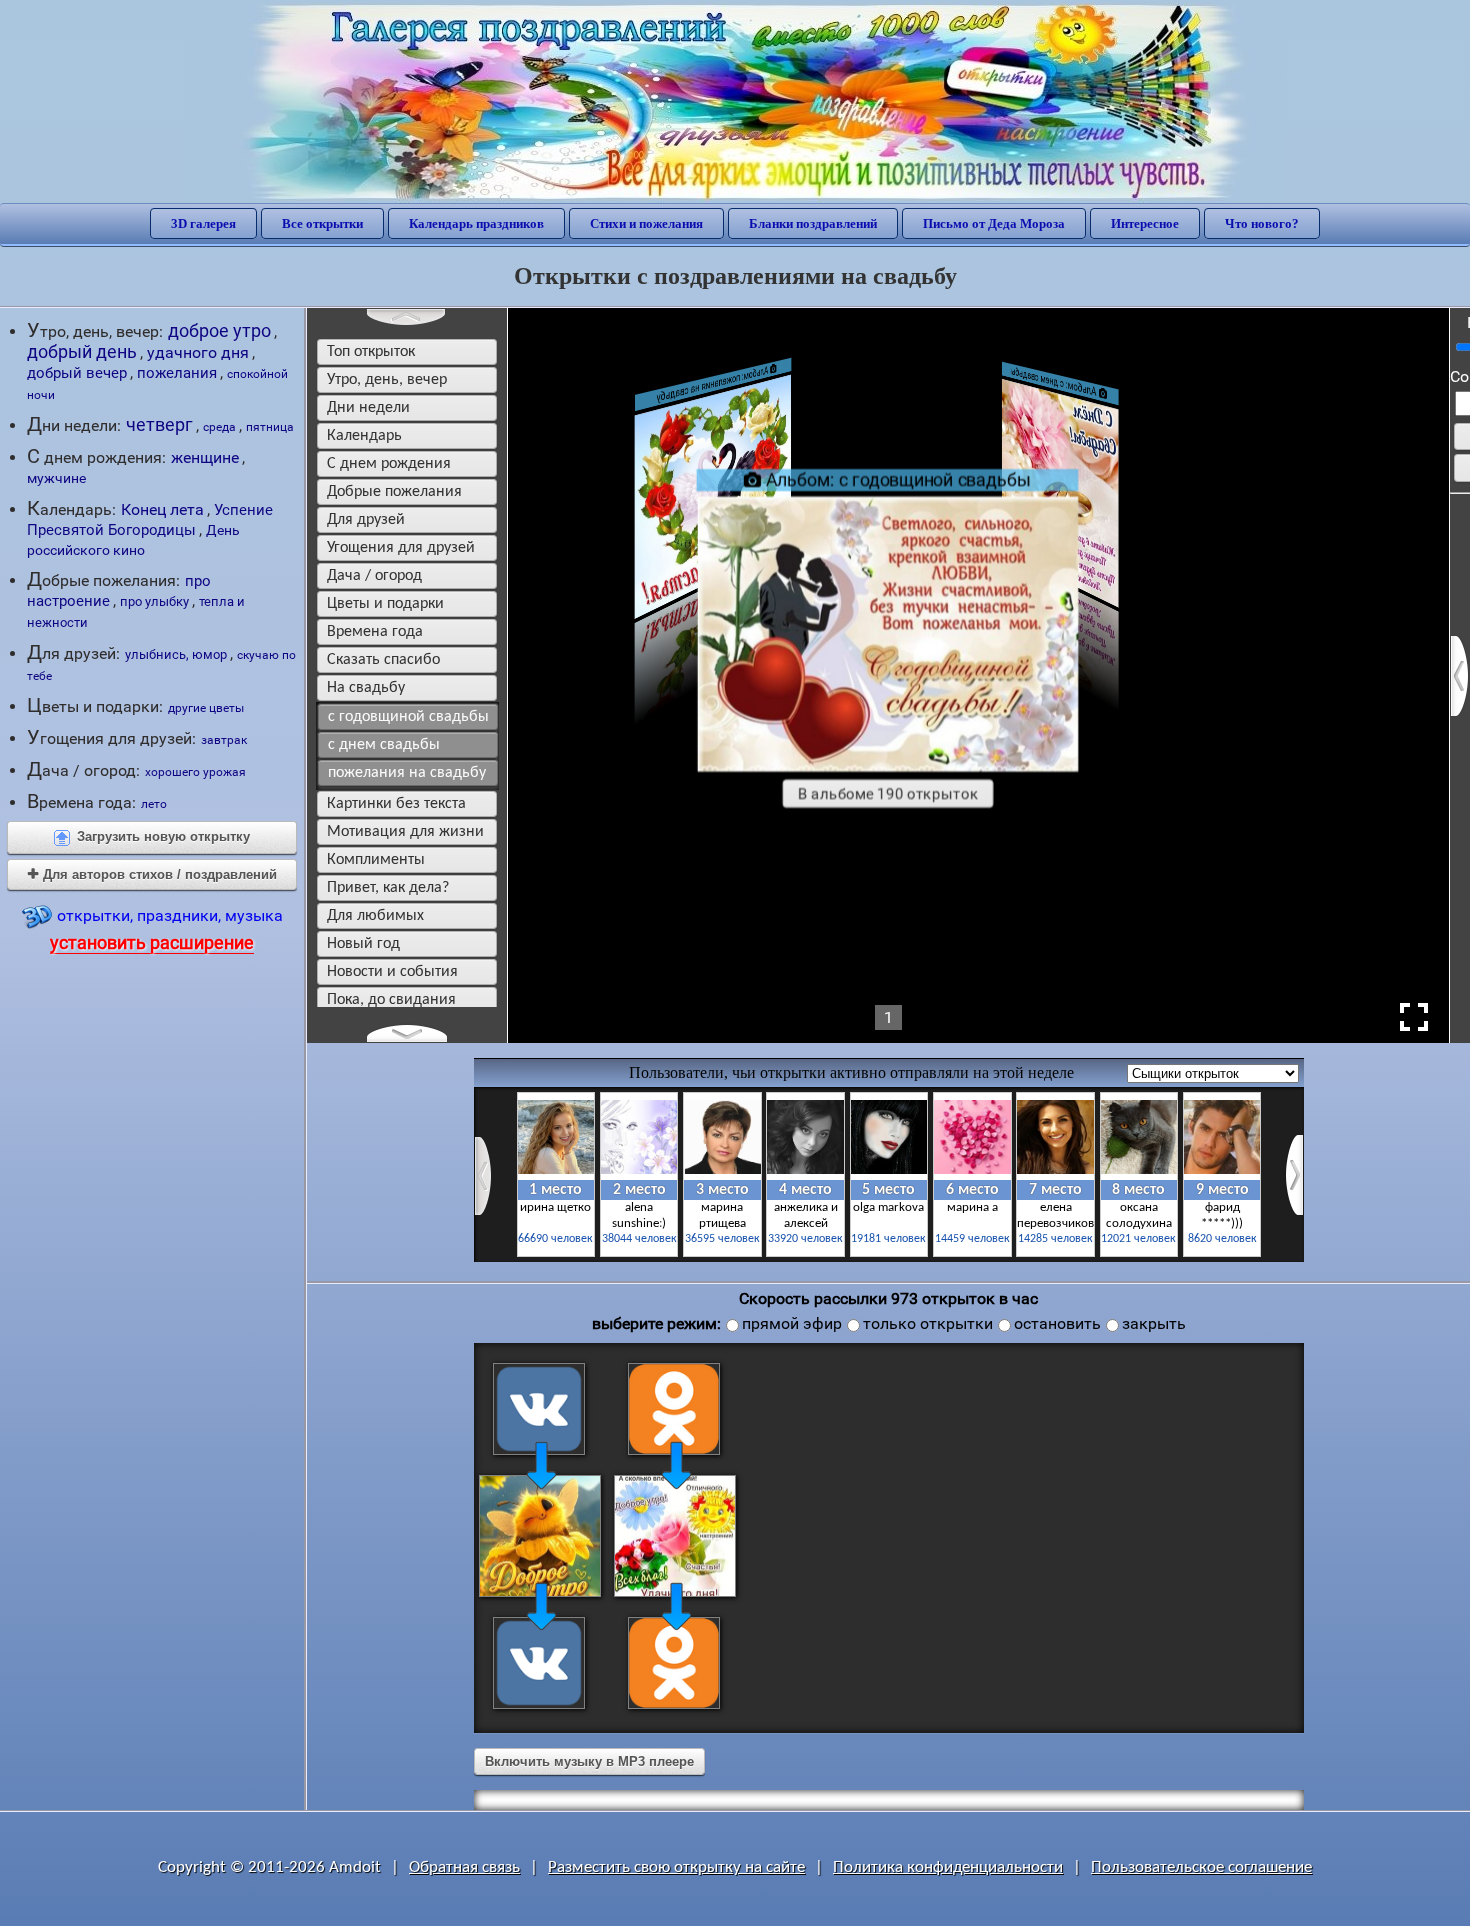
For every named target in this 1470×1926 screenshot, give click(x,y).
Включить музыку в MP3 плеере (589, 1761)
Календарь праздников (476, 223)
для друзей (366, 520)
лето (154, 804)
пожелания (177, 373)
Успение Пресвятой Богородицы (150, 520)
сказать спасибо (383, 660)
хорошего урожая (195, 772)
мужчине (56, 478)
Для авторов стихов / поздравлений (152, 874)
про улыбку (154, 601)
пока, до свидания (391, 1000)
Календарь (364, 436)
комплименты (376, 860)
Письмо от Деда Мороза (994, 223)
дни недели (368, 408)
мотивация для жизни (405, 832)
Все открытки (322, 223)
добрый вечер (77, 373)
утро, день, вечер (387, 380)
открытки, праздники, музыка (166, 929)
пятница (270, 427)
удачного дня (198, 353)
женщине (205, 457)
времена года (375, 632)
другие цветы (206, 707)
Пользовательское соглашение (1201, 1867)
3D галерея (203, 223)
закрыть (1154, 1323)
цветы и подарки (385, 604)
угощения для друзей (401, 548)
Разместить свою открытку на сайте (676, 1867)
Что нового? (1262, 223)
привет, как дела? (388, 888)
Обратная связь (464, 1867)
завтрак (224, 740)
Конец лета (162, 509)
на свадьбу (366, 688)
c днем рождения (389, 464)
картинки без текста (396, 804)
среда (219, 427)
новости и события (392, 972)
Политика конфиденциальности (948, 1867)
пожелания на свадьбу (407, 773)
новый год (363, 944)
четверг (159, 425)
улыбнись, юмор (176, 654)
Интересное (1145, 223)
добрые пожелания (394, 492)
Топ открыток (371, 352)
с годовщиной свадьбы (408, 717)
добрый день (82, 351)
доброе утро (219, 330)
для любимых (375, 916)
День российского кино (133, 540)
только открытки (928, 1323)
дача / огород (374, 576)
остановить (1057, 1323)
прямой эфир (792, 1323)
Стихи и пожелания (646, 223)
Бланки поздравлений (813, 223)
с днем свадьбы (384, 745)
